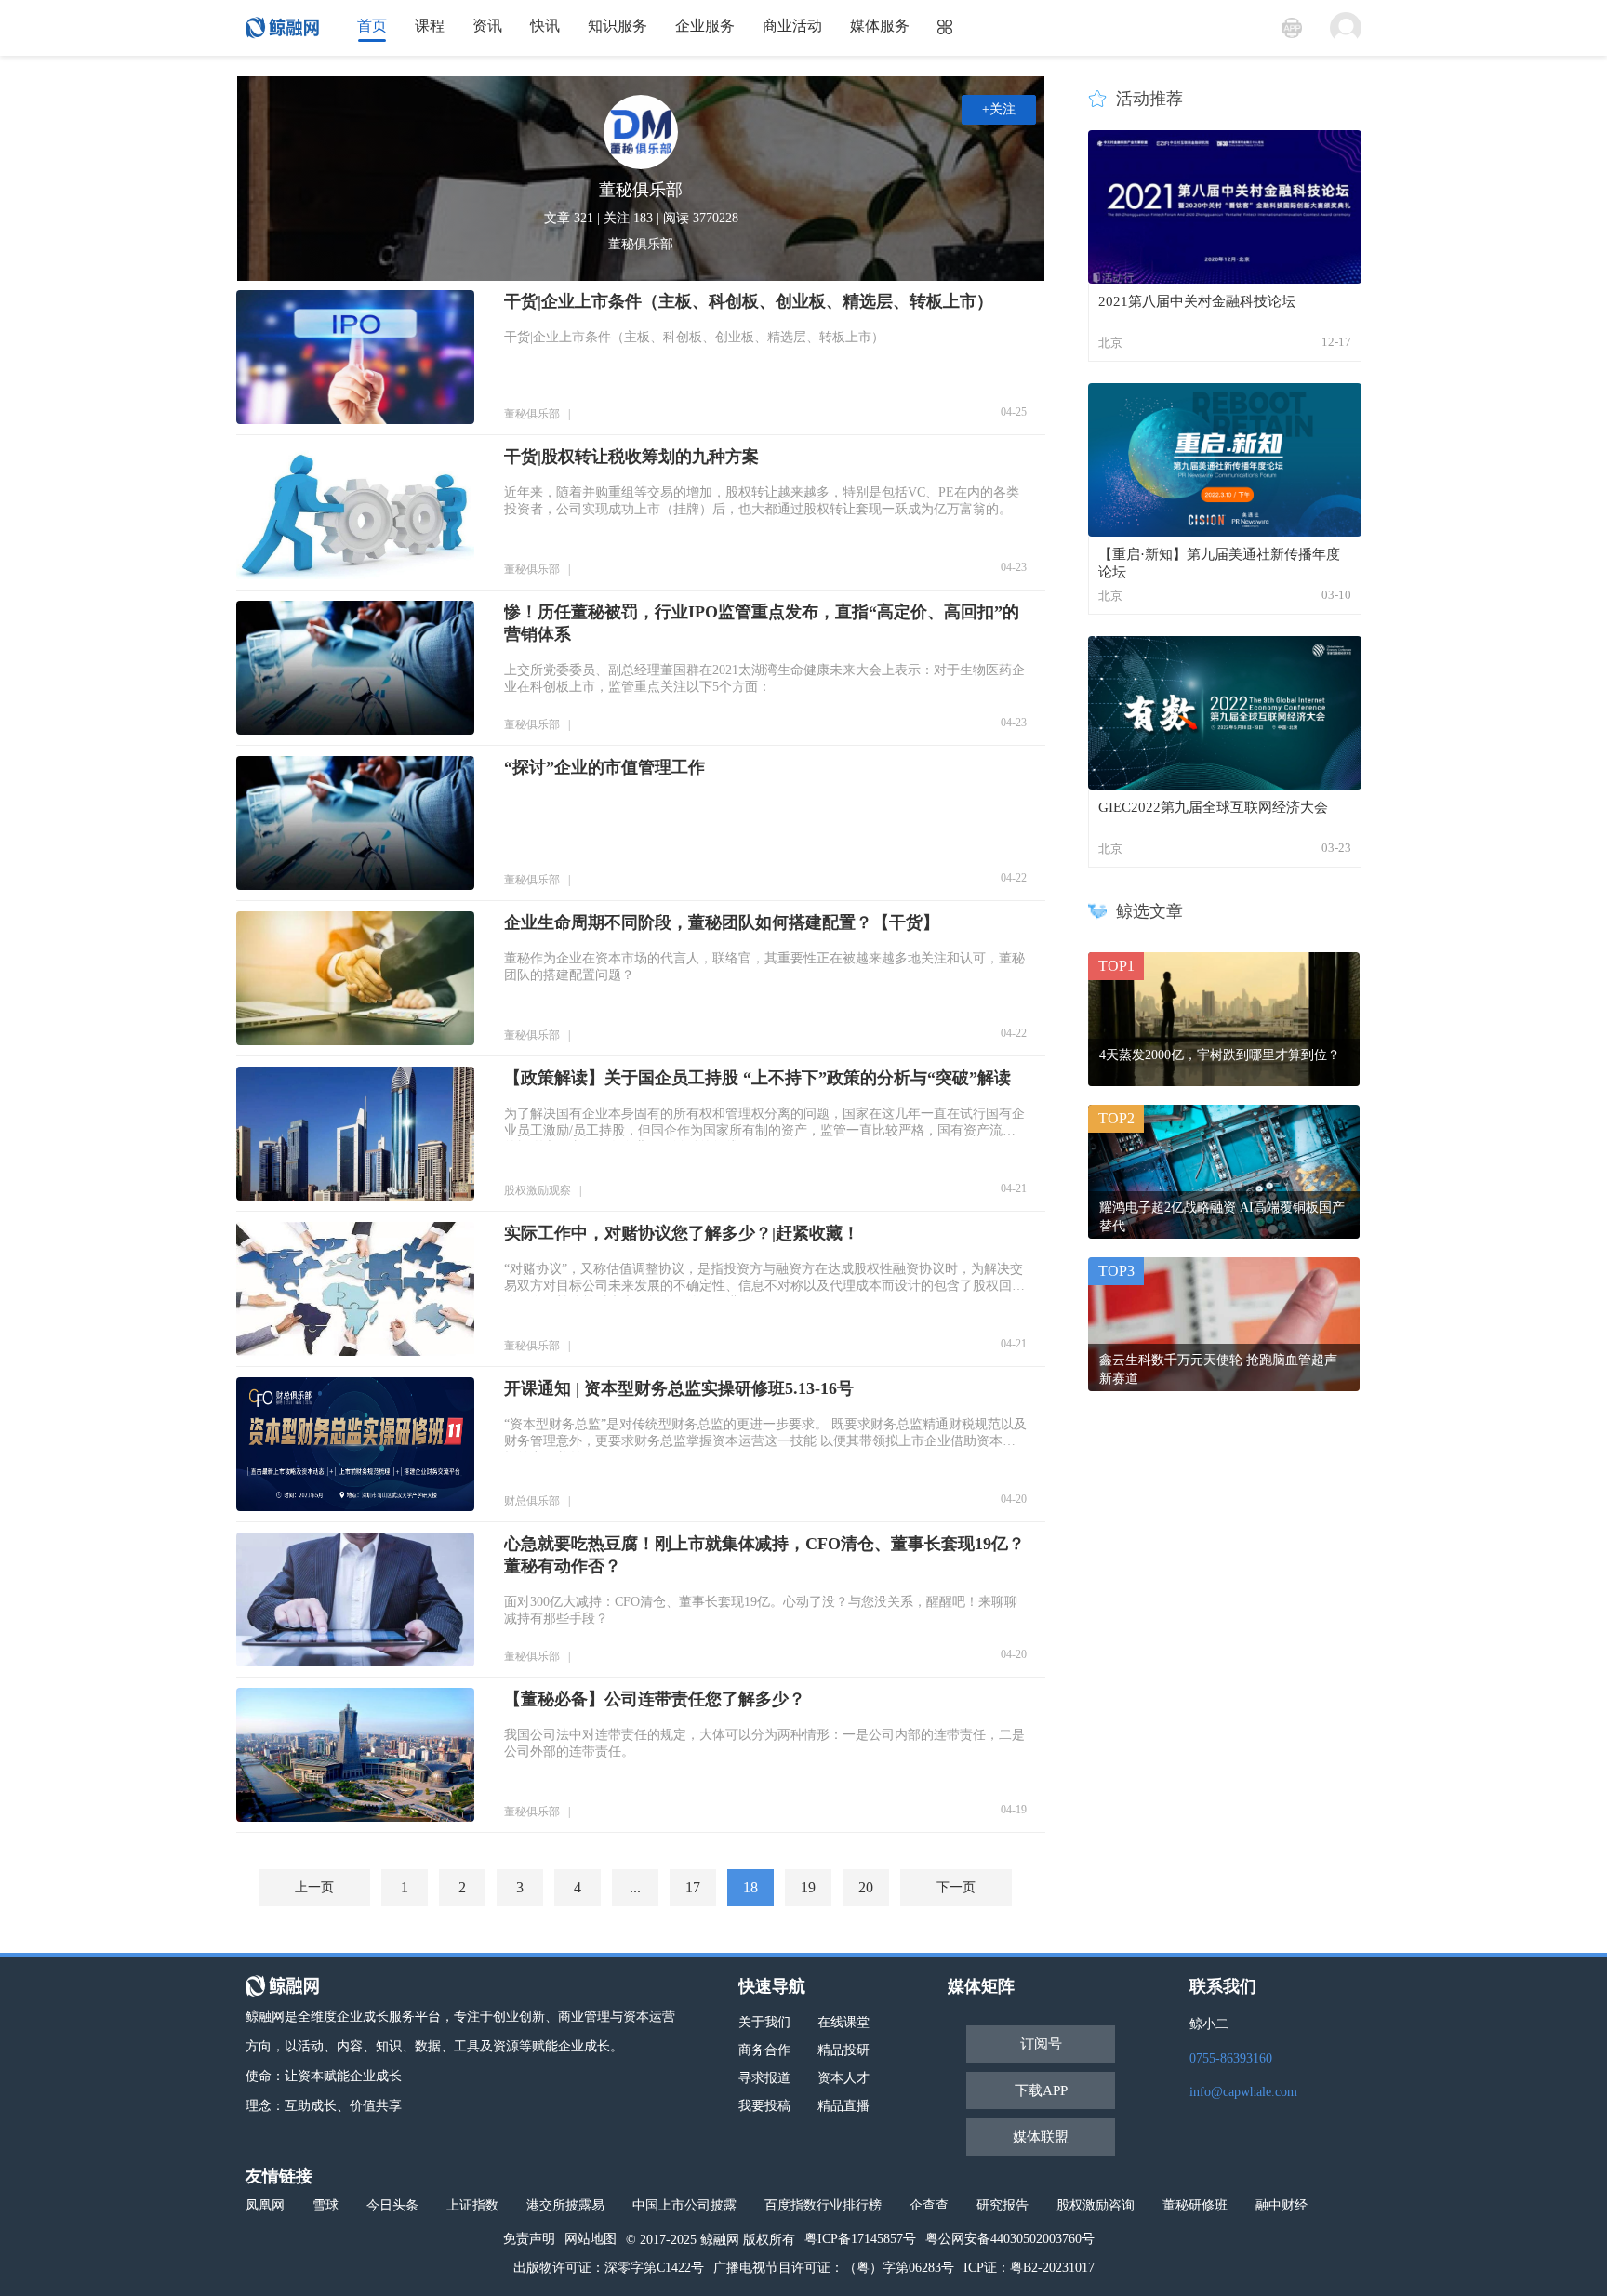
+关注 (999, 109)
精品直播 (843, 2106)
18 (750, 1887)
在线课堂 (843, 2022)
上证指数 (472, 2205)
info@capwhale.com (1243, 2092)
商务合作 (764, 2050)
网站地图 (591, 2239)
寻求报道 (764, 2078)
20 (866, 1887)
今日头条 (392, 2205)
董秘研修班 (1195, 2205)
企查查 (929, 2205)
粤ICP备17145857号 (860, 2239)
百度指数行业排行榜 (823, 2205)
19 (808, 1887)
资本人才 (843, 2078)
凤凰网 (265, 2205)
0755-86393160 (1231, 2058)
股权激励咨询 (1096, 2205)
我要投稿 (764, 2106)
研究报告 (1003, 2205)
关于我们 (764, 2022)
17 (693, 1887)
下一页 (956, 1887)
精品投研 (843, 2050)
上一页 (314, 1887)
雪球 (325, 2205)
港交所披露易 (565, 2205)
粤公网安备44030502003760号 (1010, 2239)
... (635, 1887)
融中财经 (1282, 2205)
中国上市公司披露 (684, 2205)
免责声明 (529, 2239)
